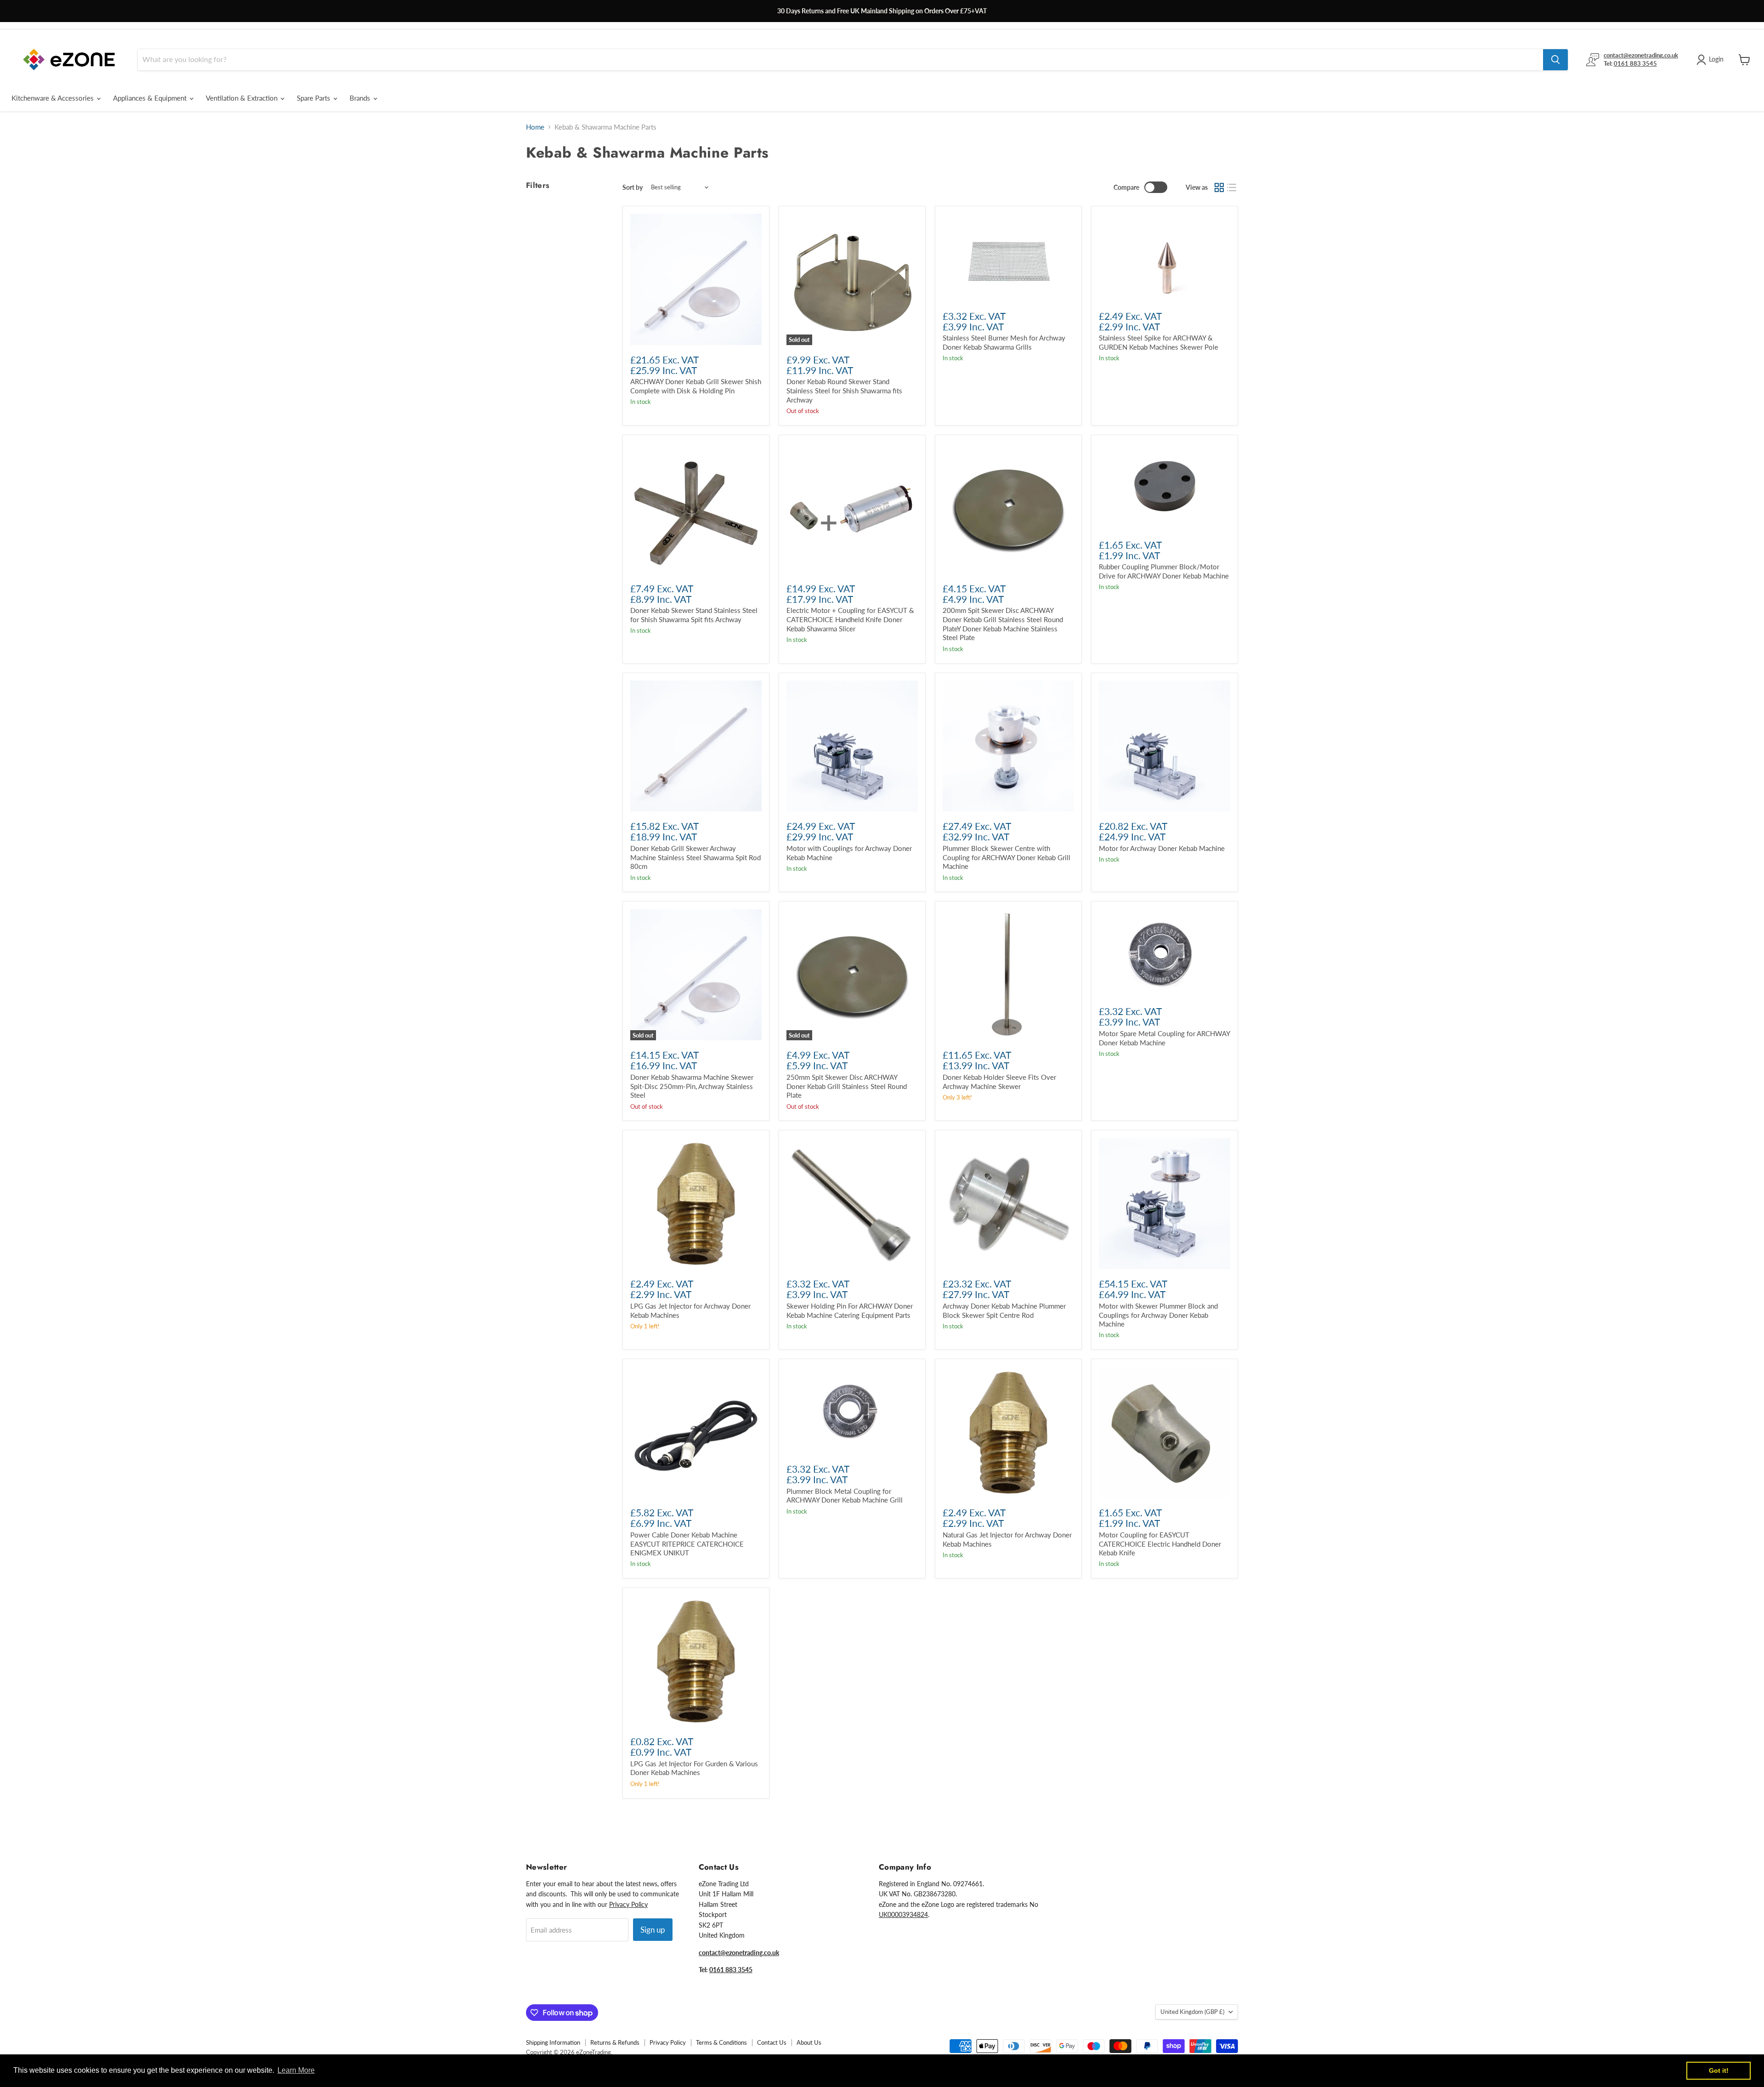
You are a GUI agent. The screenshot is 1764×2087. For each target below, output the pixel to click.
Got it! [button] (1719, 2070)
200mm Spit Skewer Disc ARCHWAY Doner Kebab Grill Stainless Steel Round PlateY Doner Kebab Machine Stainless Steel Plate (1003, 624)
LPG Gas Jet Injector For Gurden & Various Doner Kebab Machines (694, 1768)
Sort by (633, 187)
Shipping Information (553, 2042)
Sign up (653, 1930)
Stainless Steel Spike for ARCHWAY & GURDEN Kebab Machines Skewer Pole (1159, 342)
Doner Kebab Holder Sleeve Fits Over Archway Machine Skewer (999, 1082)
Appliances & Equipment (151, 98)
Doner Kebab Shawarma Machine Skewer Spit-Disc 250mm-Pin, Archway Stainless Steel (692, 1086)
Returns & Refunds (615, 2042)
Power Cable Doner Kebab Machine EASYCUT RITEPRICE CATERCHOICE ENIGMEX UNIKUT (687, 1544)
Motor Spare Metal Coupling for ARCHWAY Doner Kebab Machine (1164, 1038)
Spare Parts (314, 98)
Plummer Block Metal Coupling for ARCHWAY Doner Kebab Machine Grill (845, 1496)
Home (535, 127)
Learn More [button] (296, 2070)
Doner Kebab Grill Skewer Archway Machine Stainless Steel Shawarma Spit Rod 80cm (695, 857)
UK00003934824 (903, 1914)
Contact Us (772, 2042)
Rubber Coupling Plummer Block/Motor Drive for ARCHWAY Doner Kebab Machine (1164, 571)
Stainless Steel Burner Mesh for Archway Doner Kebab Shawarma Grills (1004, 342)
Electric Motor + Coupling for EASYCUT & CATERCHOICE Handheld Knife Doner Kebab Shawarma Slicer (850, 619)
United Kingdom (1192, 2012)
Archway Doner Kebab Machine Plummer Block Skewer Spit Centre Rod (1004, 1310)
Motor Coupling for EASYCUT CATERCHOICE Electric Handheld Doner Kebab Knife (1160, 1544)
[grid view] (1219, 187)
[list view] (1232, 187)
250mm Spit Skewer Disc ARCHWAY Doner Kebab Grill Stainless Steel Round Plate (847, 1086)
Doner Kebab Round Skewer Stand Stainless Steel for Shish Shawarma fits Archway (844, 390)
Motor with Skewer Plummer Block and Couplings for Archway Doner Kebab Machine (1158, 1315)
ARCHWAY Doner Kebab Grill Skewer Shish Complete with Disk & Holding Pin (696, 386)
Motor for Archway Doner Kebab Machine (1162, 848)
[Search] (1555, 60)
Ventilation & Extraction (243, 98)
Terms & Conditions (721, 2042)
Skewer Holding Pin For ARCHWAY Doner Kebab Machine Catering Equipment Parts (850, 1310)
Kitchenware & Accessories (54, 98)
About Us (809, 2042)
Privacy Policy (628, 1904)
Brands (361, 98)
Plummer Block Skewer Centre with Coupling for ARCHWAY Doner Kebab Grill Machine (1006, 857)
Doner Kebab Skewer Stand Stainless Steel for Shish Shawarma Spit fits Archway (694, 615)
